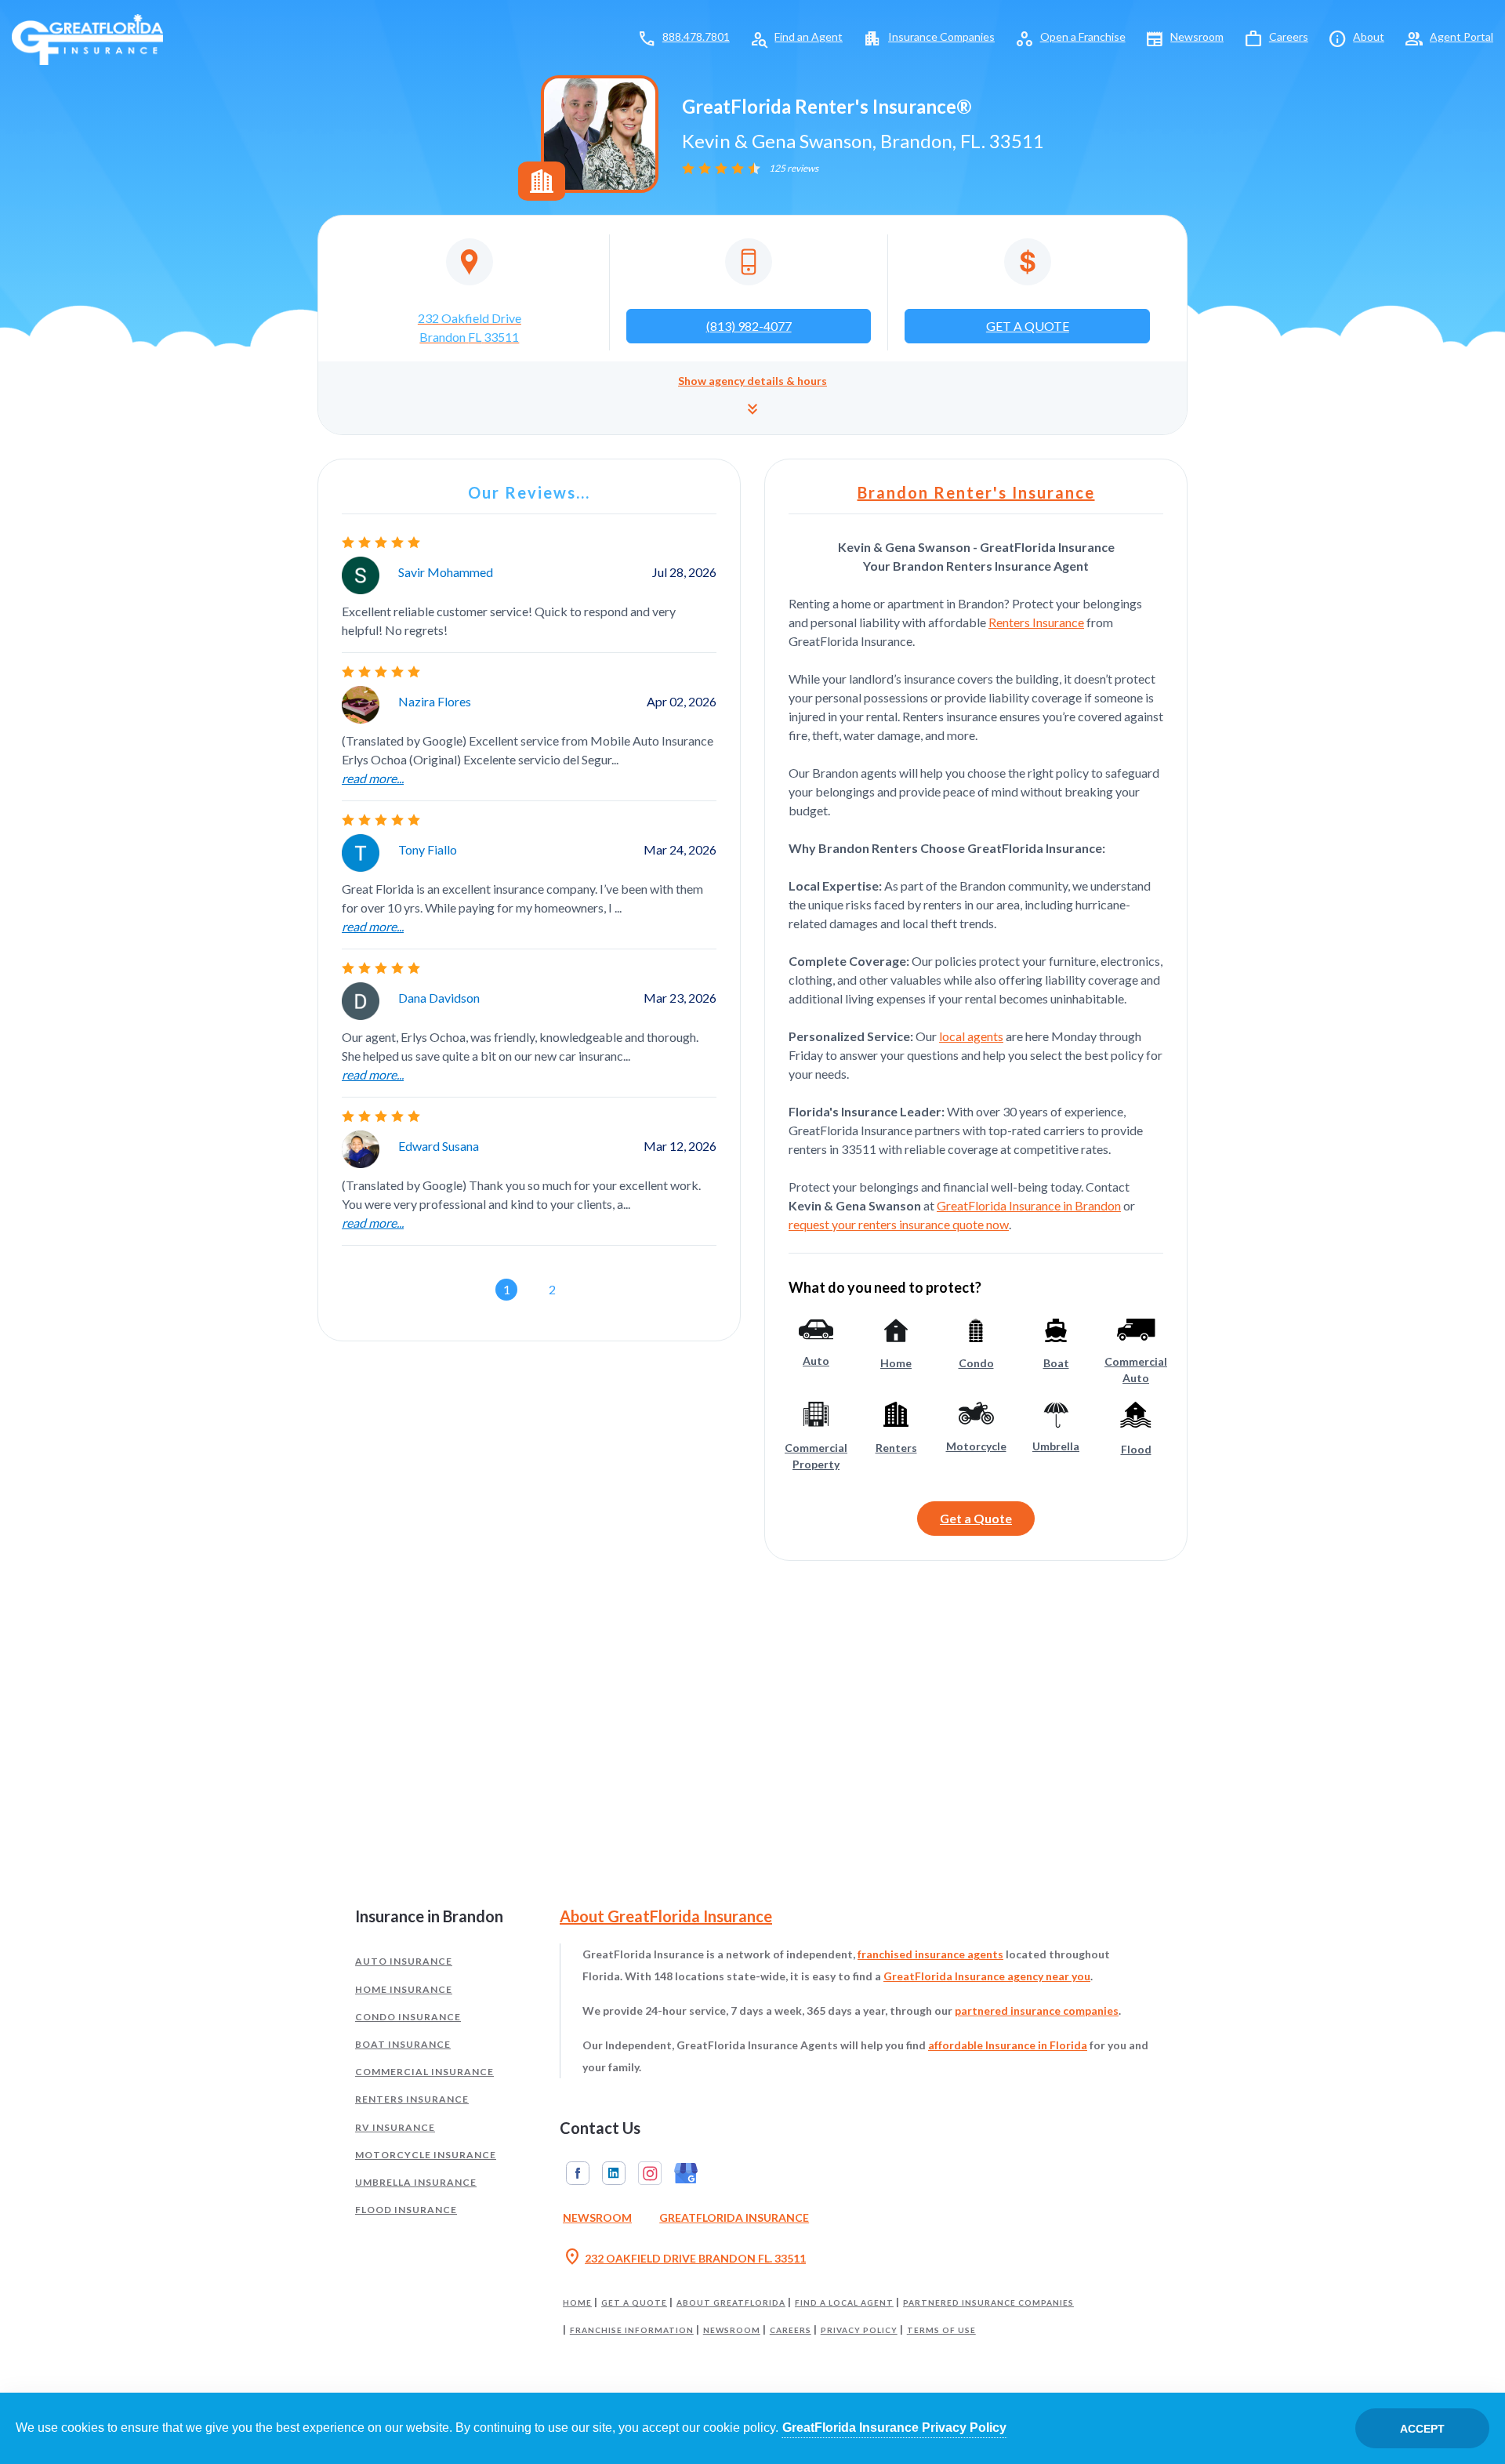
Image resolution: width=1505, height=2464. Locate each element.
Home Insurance (404, 1989)
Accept (1422, 2429)
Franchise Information (632, 2330)
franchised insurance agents (930, 1954)
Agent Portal (1461, 36)
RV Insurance (395, 2127)
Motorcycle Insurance (426, 2155)
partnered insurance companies (1037, 2010)
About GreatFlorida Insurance (666, 1916)
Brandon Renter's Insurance (976, 492)
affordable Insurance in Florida (1008, 2045)
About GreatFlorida (731, 2303)
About (1369, 36)
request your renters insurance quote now (899, 1224)
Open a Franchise (1083, 36)
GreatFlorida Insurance (734, 2217)
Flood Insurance (406, 2210)
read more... (373, 778)
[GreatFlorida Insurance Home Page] (87, 38)
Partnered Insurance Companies (988, 2303)
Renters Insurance (1036, 622)
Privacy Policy (859, 2330)
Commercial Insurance (424, 2072)
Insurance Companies (941, 36)
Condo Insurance (408, 2017)
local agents (971, 1036)
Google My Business (686, 2173)
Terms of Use (941, 2330)
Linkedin (614, 2173)
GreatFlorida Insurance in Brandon (1029, 1205)
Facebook (578, 2173)
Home (577, 2303)
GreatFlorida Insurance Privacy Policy (894, 2428)
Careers (1289, 36)
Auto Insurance (404, 1961)
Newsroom (1197, 36)
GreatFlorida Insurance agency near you (987, 1976)
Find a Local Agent (844, 2303)
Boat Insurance (403, 2044)
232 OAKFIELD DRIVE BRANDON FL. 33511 (684, 2258)
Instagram (650, 2173)
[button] (752, 398)
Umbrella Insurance (416, 2182)
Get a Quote (976, 1518)
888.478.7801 (696, 36)
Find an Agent (809, 36)
